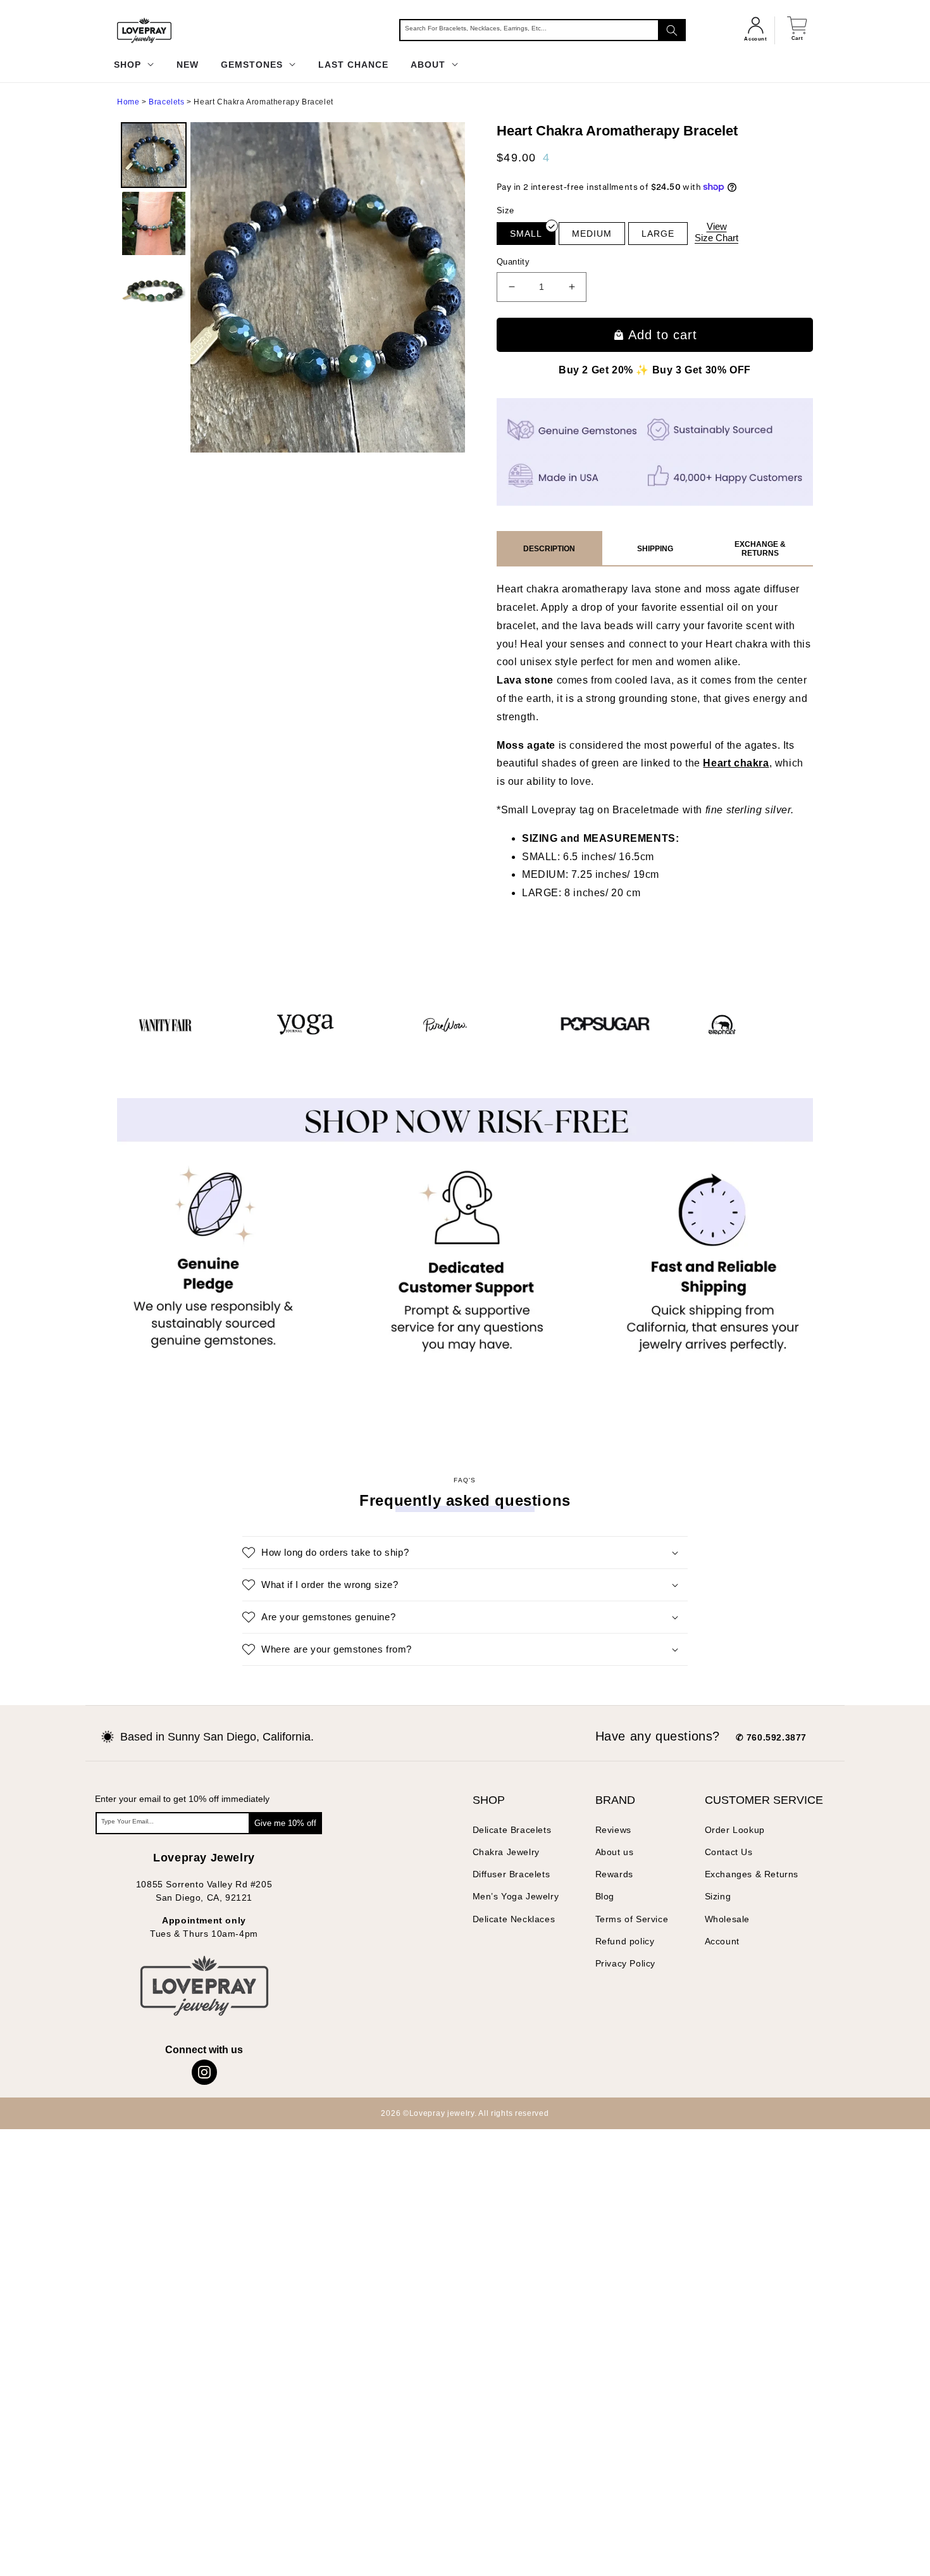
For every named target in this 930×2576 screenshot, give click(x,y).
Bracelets (166, 102)
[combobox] (542, 30)
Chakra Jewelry (506, 1852)
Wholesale (727, 1919)
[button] (465, 1553)
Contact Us (729, 1852)
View (716, 232)
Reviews (613, 1830)
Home (128, 102)
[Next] (447, 287)
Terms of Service (632, 1919)
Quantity (513, 262)
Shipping (655, 549)
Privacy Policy (625, 1963)
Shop (129, 65)
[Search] (672, 30)
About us (615, 1852)
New (188, 65)
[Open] (31, 2545)
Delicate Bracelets (512, 1830)
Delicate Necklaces (514, 1919)
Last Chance (353, 65)
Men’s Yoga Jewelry (516, 1896)
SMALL (526, 234)
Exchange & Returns (760, 549)
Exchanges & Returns (752, 1874)
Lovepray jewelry (442, 2113)
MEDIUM (592, 234)
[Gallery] (291, 288)
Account (722, 1941)
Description (549, 549)
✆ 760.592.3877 (771, 1737)
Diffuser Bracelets (512, 1874)
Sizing (718, 1896)
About (430, 65)
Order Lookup (735, 1830)
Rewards (614, 1874)
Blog (605, 1896)
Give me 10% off (285, 1823)
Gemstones (253, 65)
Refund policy (625, 1941)
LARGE (658, 234)
